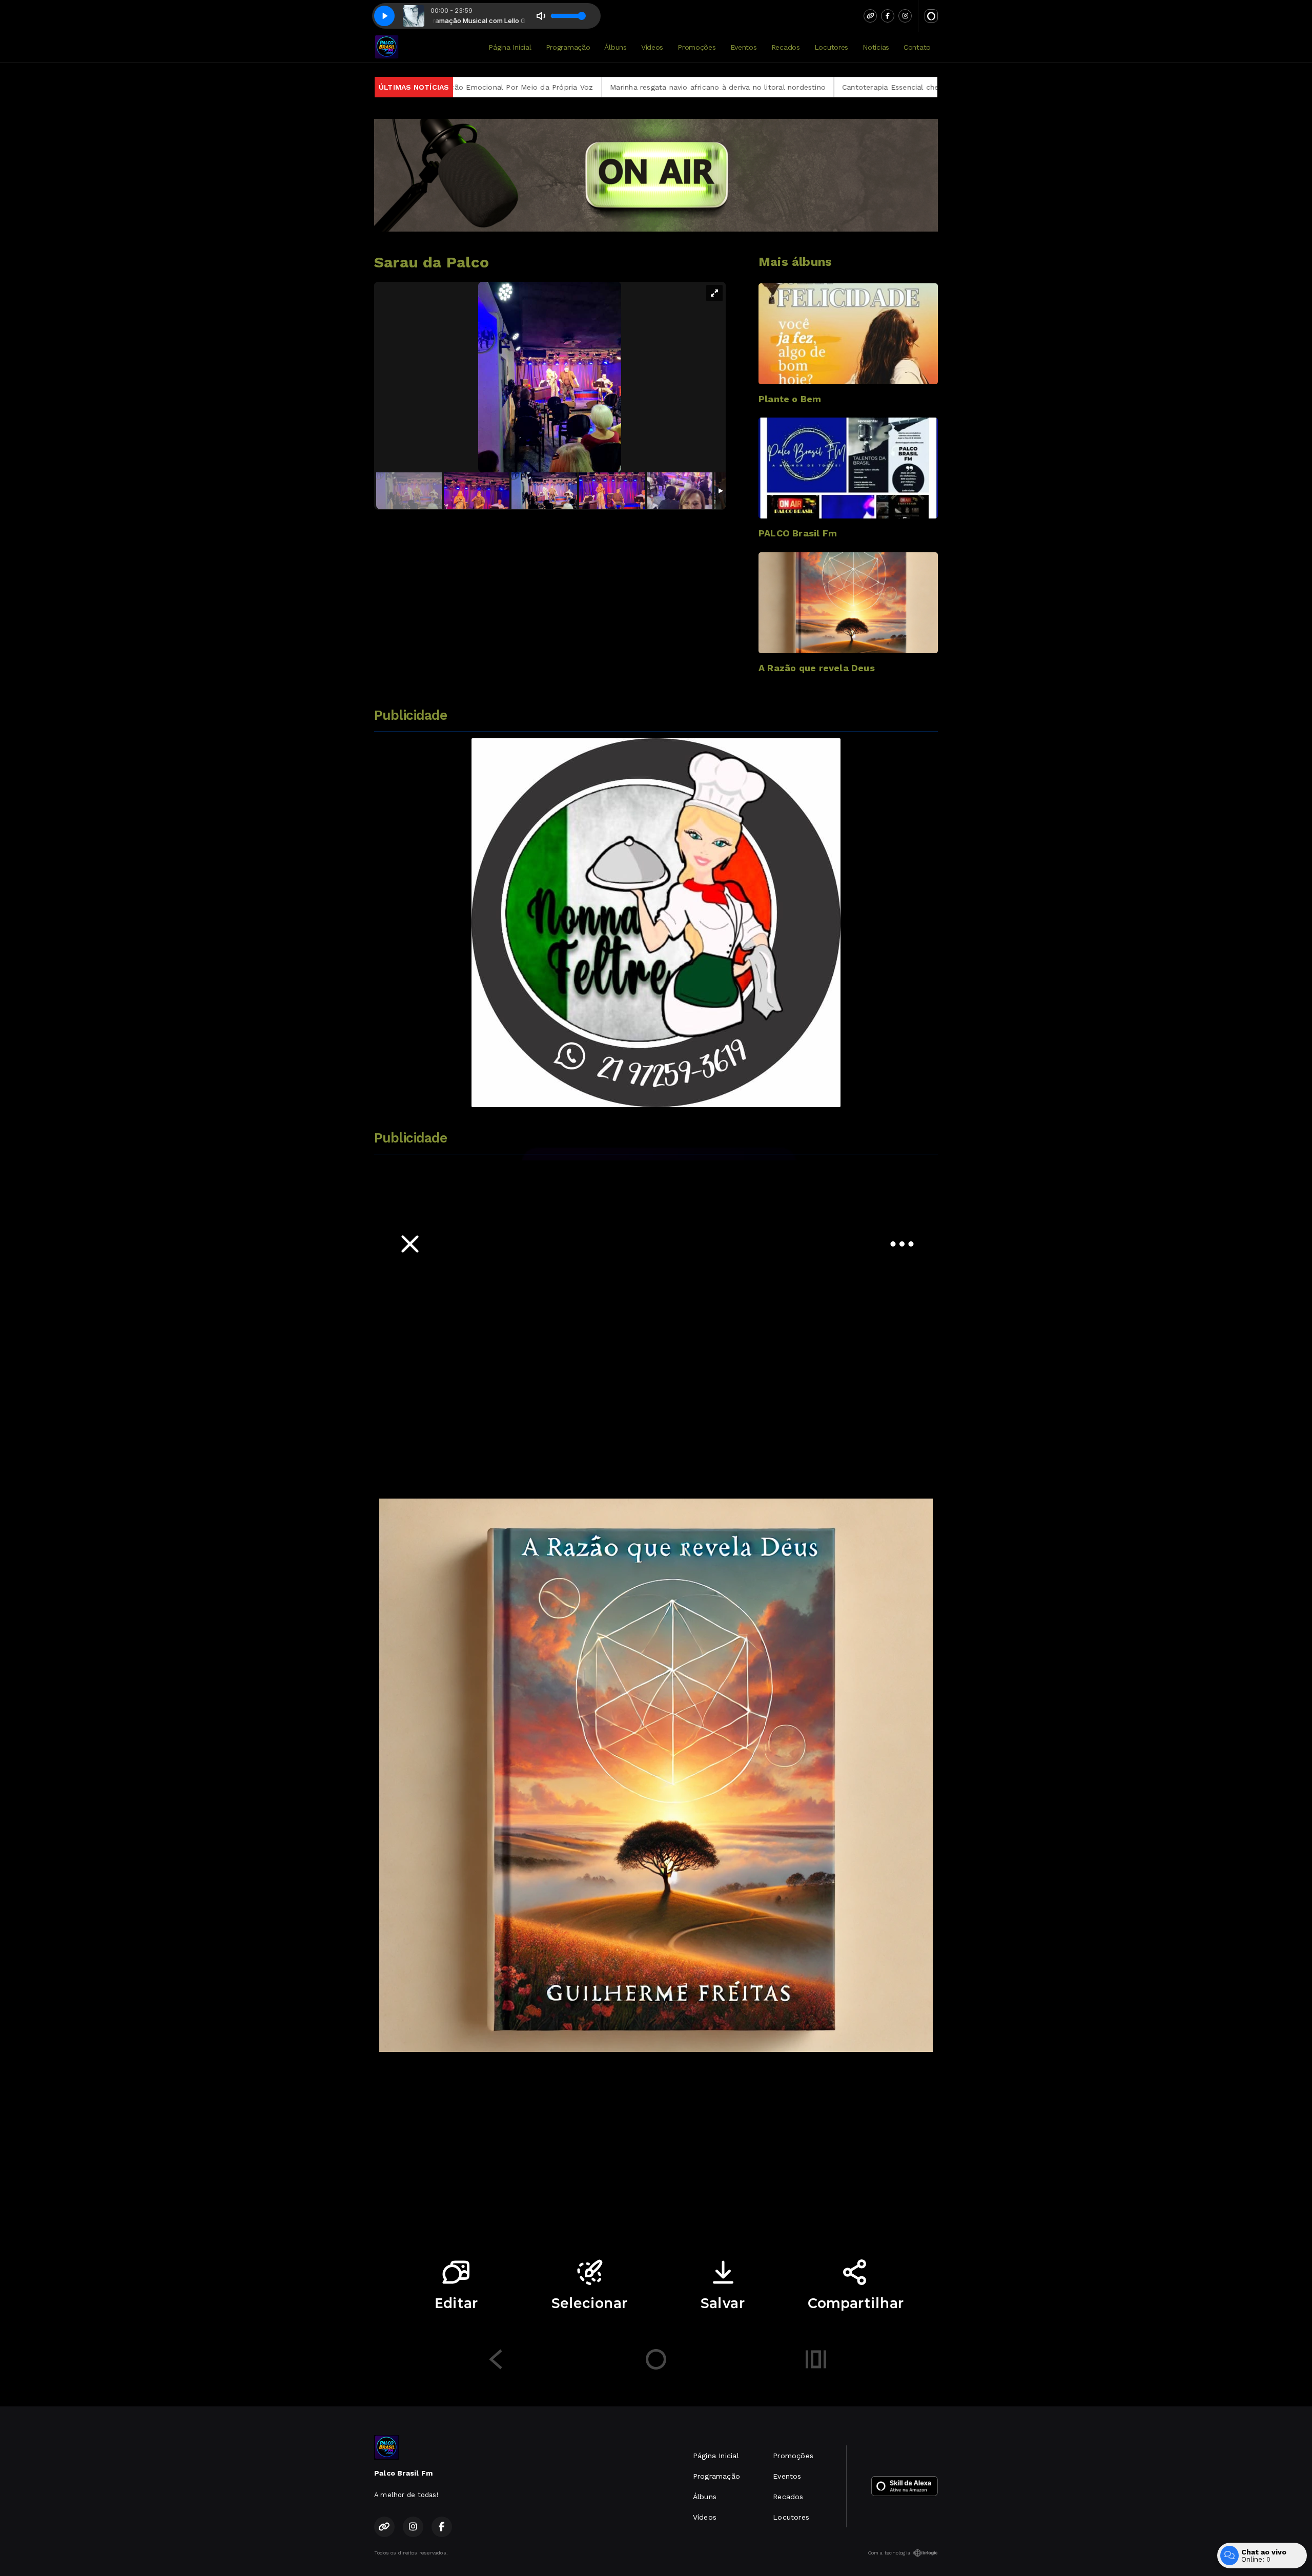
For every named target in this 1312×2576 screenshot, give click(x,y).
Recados (786, 47)
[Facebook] (888, 16)
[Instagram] (905, 16)
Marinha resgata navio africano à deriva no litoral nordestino (533, 87)
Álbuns (615, 47)
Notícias (876, 47)
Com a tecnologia (889, 2553)
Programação (568, 47)
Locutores (831, 47)
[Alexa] (931, 16)
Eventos (744, 47)
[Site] (870, 16)
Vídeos (652, 47)
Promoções (696, 47)
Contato (917, 47)
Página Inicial (510, 47)
